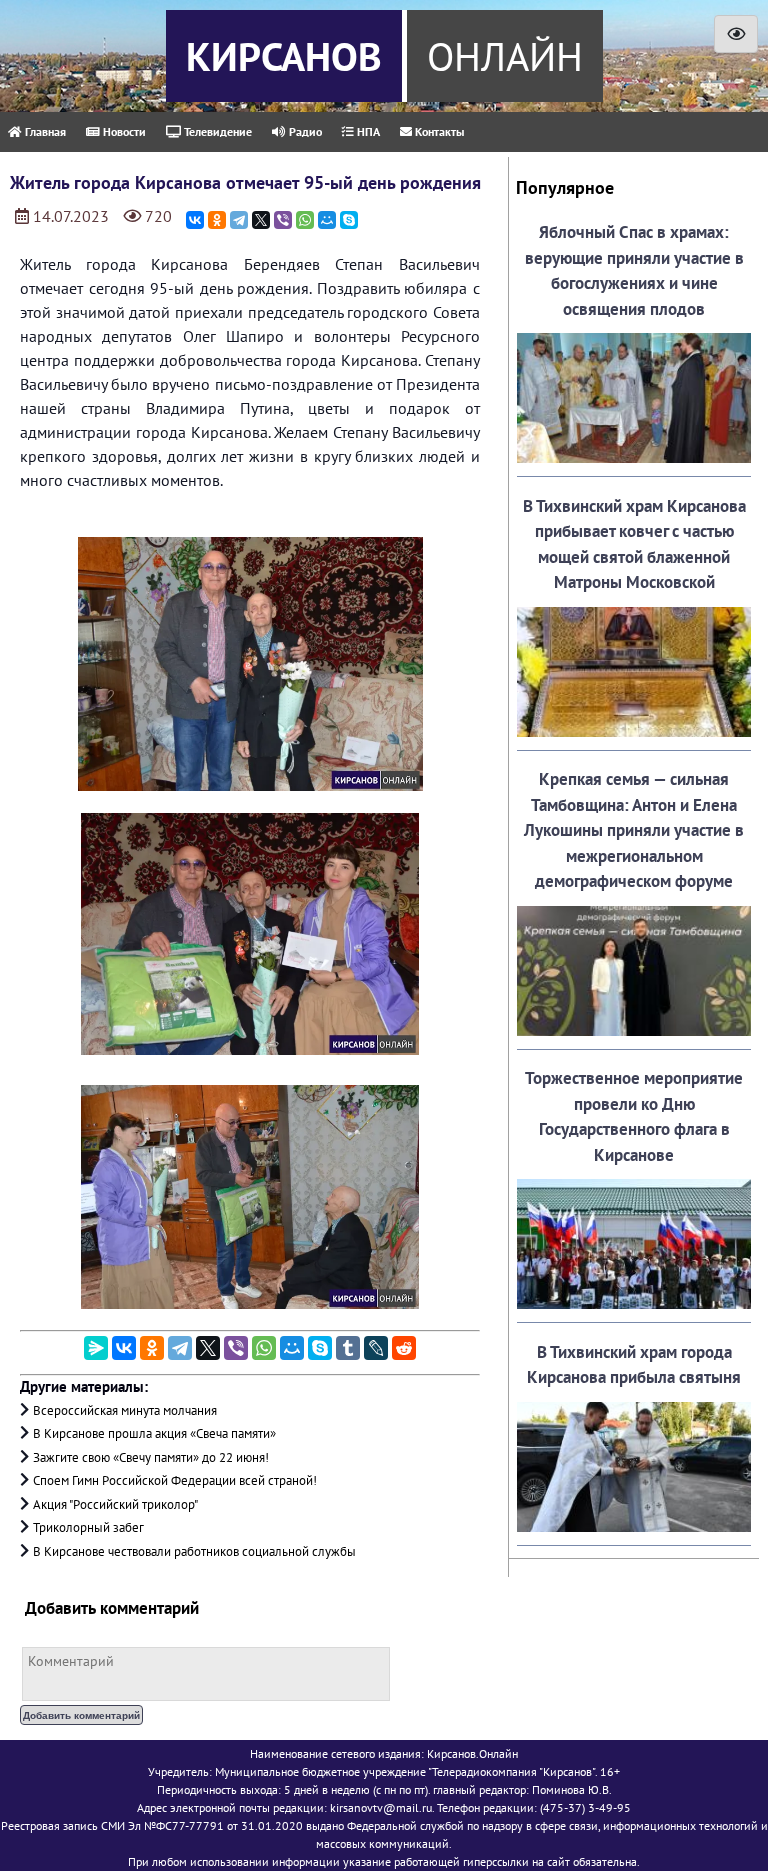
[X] (261, 220)
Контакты (438, 131)
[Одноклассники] (217, 220)
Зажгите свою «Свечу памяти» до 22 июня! (151, 1457)
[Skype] (349, 220)
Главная (44, 131)
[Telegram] (239, 220)
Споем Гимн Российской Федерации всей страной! (175, 1480)
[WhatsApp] (305, 220)
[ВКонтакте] (195, 220)
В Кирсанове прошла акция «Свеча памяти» (154, 1433)
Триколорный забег (88, 1527)
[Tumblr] (348, 1348)
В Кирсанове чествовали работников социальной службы (194, 1551)
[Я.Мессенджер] (96, 1348)
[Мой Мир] (327, 220)
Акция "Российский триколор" (115, 1504)
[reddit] (404, 1348)
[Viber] (283, 220)
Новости (123, 131)
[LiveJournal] (376, 1348)
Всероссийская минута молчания (125, 1410)
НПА (367, 131)
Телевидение (216, 131)
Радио (304, 131)
